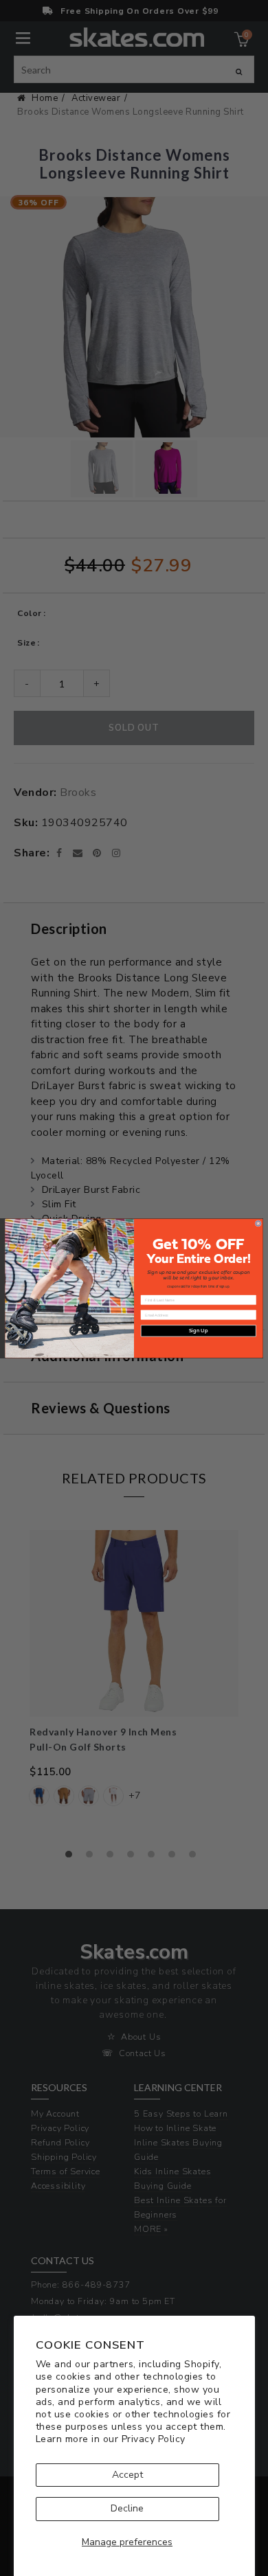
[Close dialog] (258, 1223)
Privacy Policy (154, 2439)
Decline (127, 2508)
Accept (127, 2475)
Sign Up (198, 1331)
